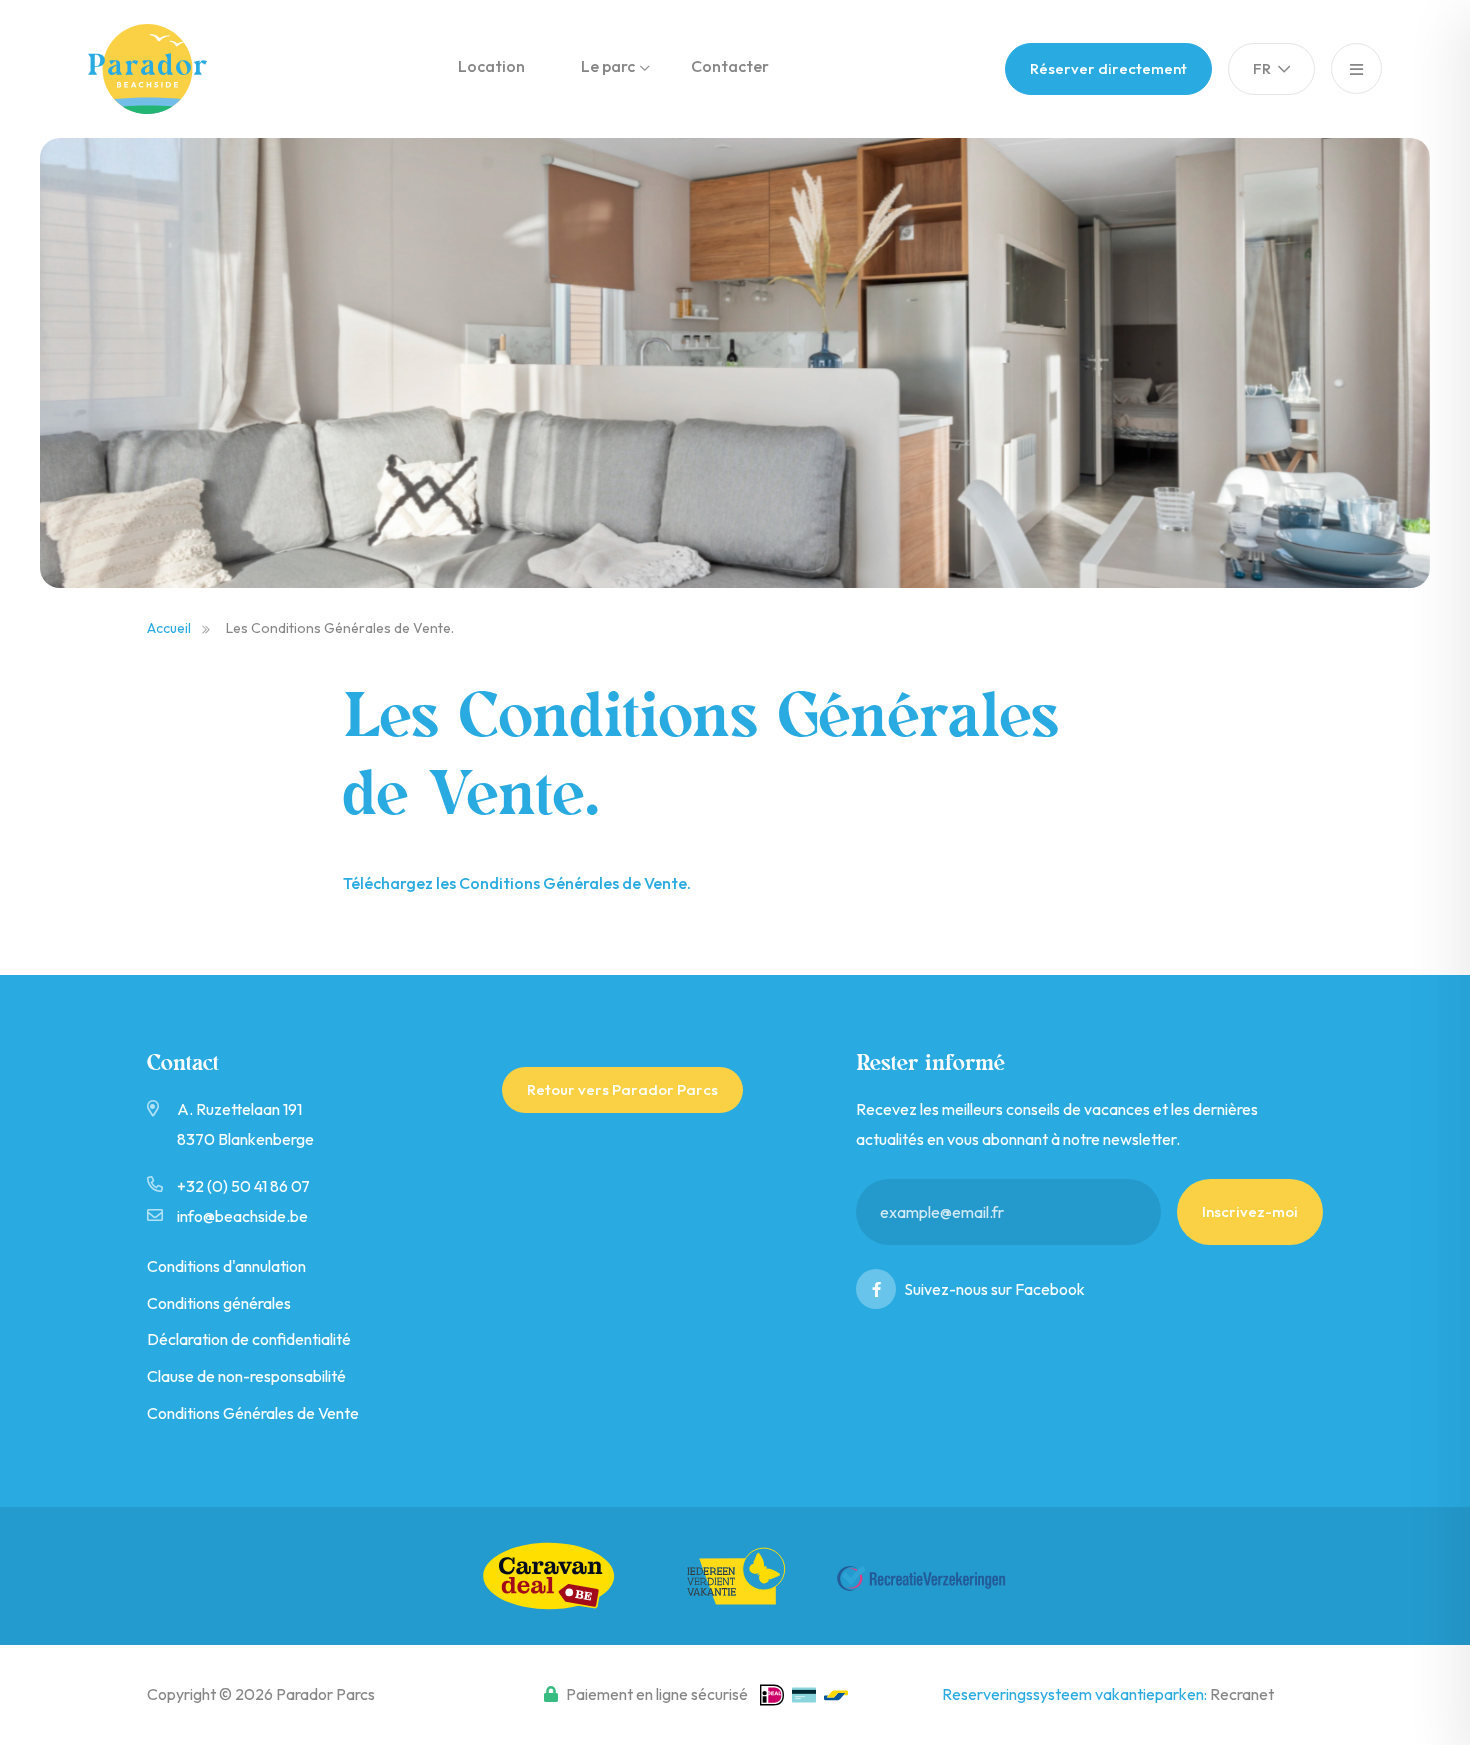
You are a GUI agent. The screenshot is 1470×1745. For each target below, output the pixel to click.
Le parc (608, 66)
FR (1263, 68)
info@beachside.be (242, 1216)
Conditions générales (219, 1303)
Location (491, 66)
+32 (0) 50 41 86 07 (243, 1186)
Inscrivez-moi (1250, 1211)
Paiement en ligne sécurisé (657, 1694)
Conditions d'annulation (226, 1266)
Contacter (730, 66)
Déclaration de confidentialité (249, 1339)
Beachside (163, 69)
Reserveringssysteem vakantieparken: (1076, 1694)
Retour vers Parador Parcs (622, 1089)
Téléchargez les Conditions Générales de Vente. (517, 883)
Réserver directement (1108, 68)
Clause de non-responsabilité (246, 1376)
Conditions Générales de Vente (253, 1413)
